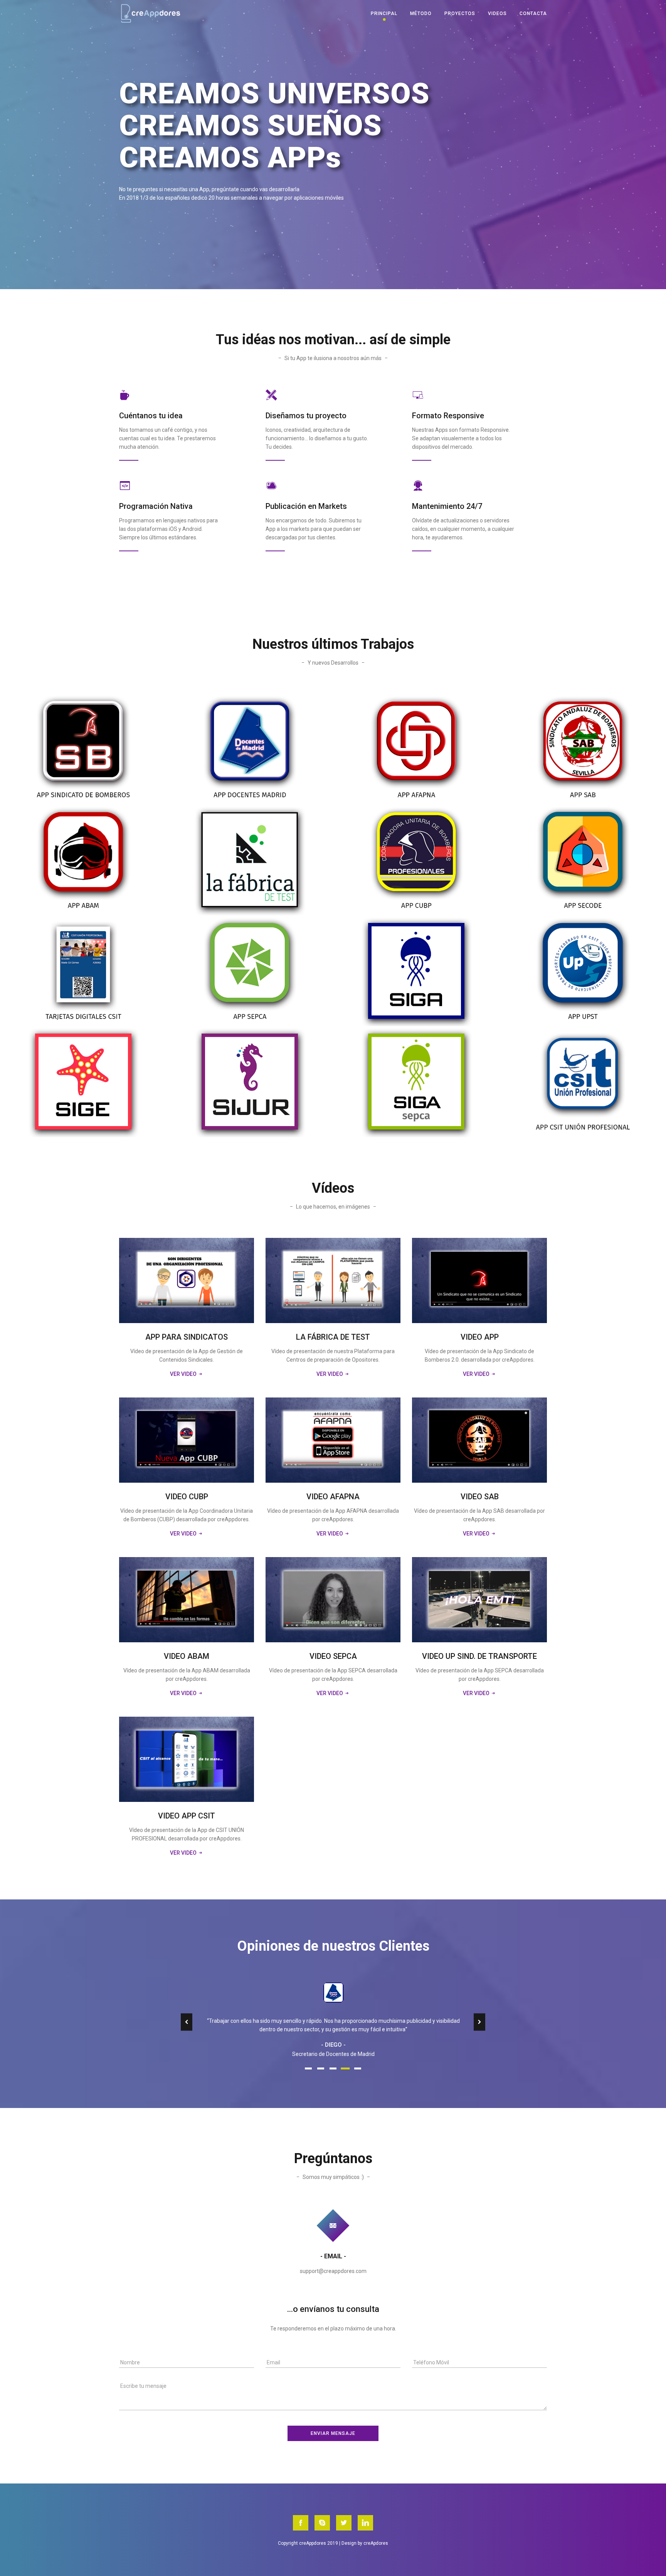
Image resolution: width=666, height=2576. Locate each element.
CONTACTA (533, 13)
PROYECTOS (460, 13)
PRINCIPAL (384, 13)
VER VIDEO (184, 1374)
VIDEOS (497, 13)
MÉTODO (421, 13)
